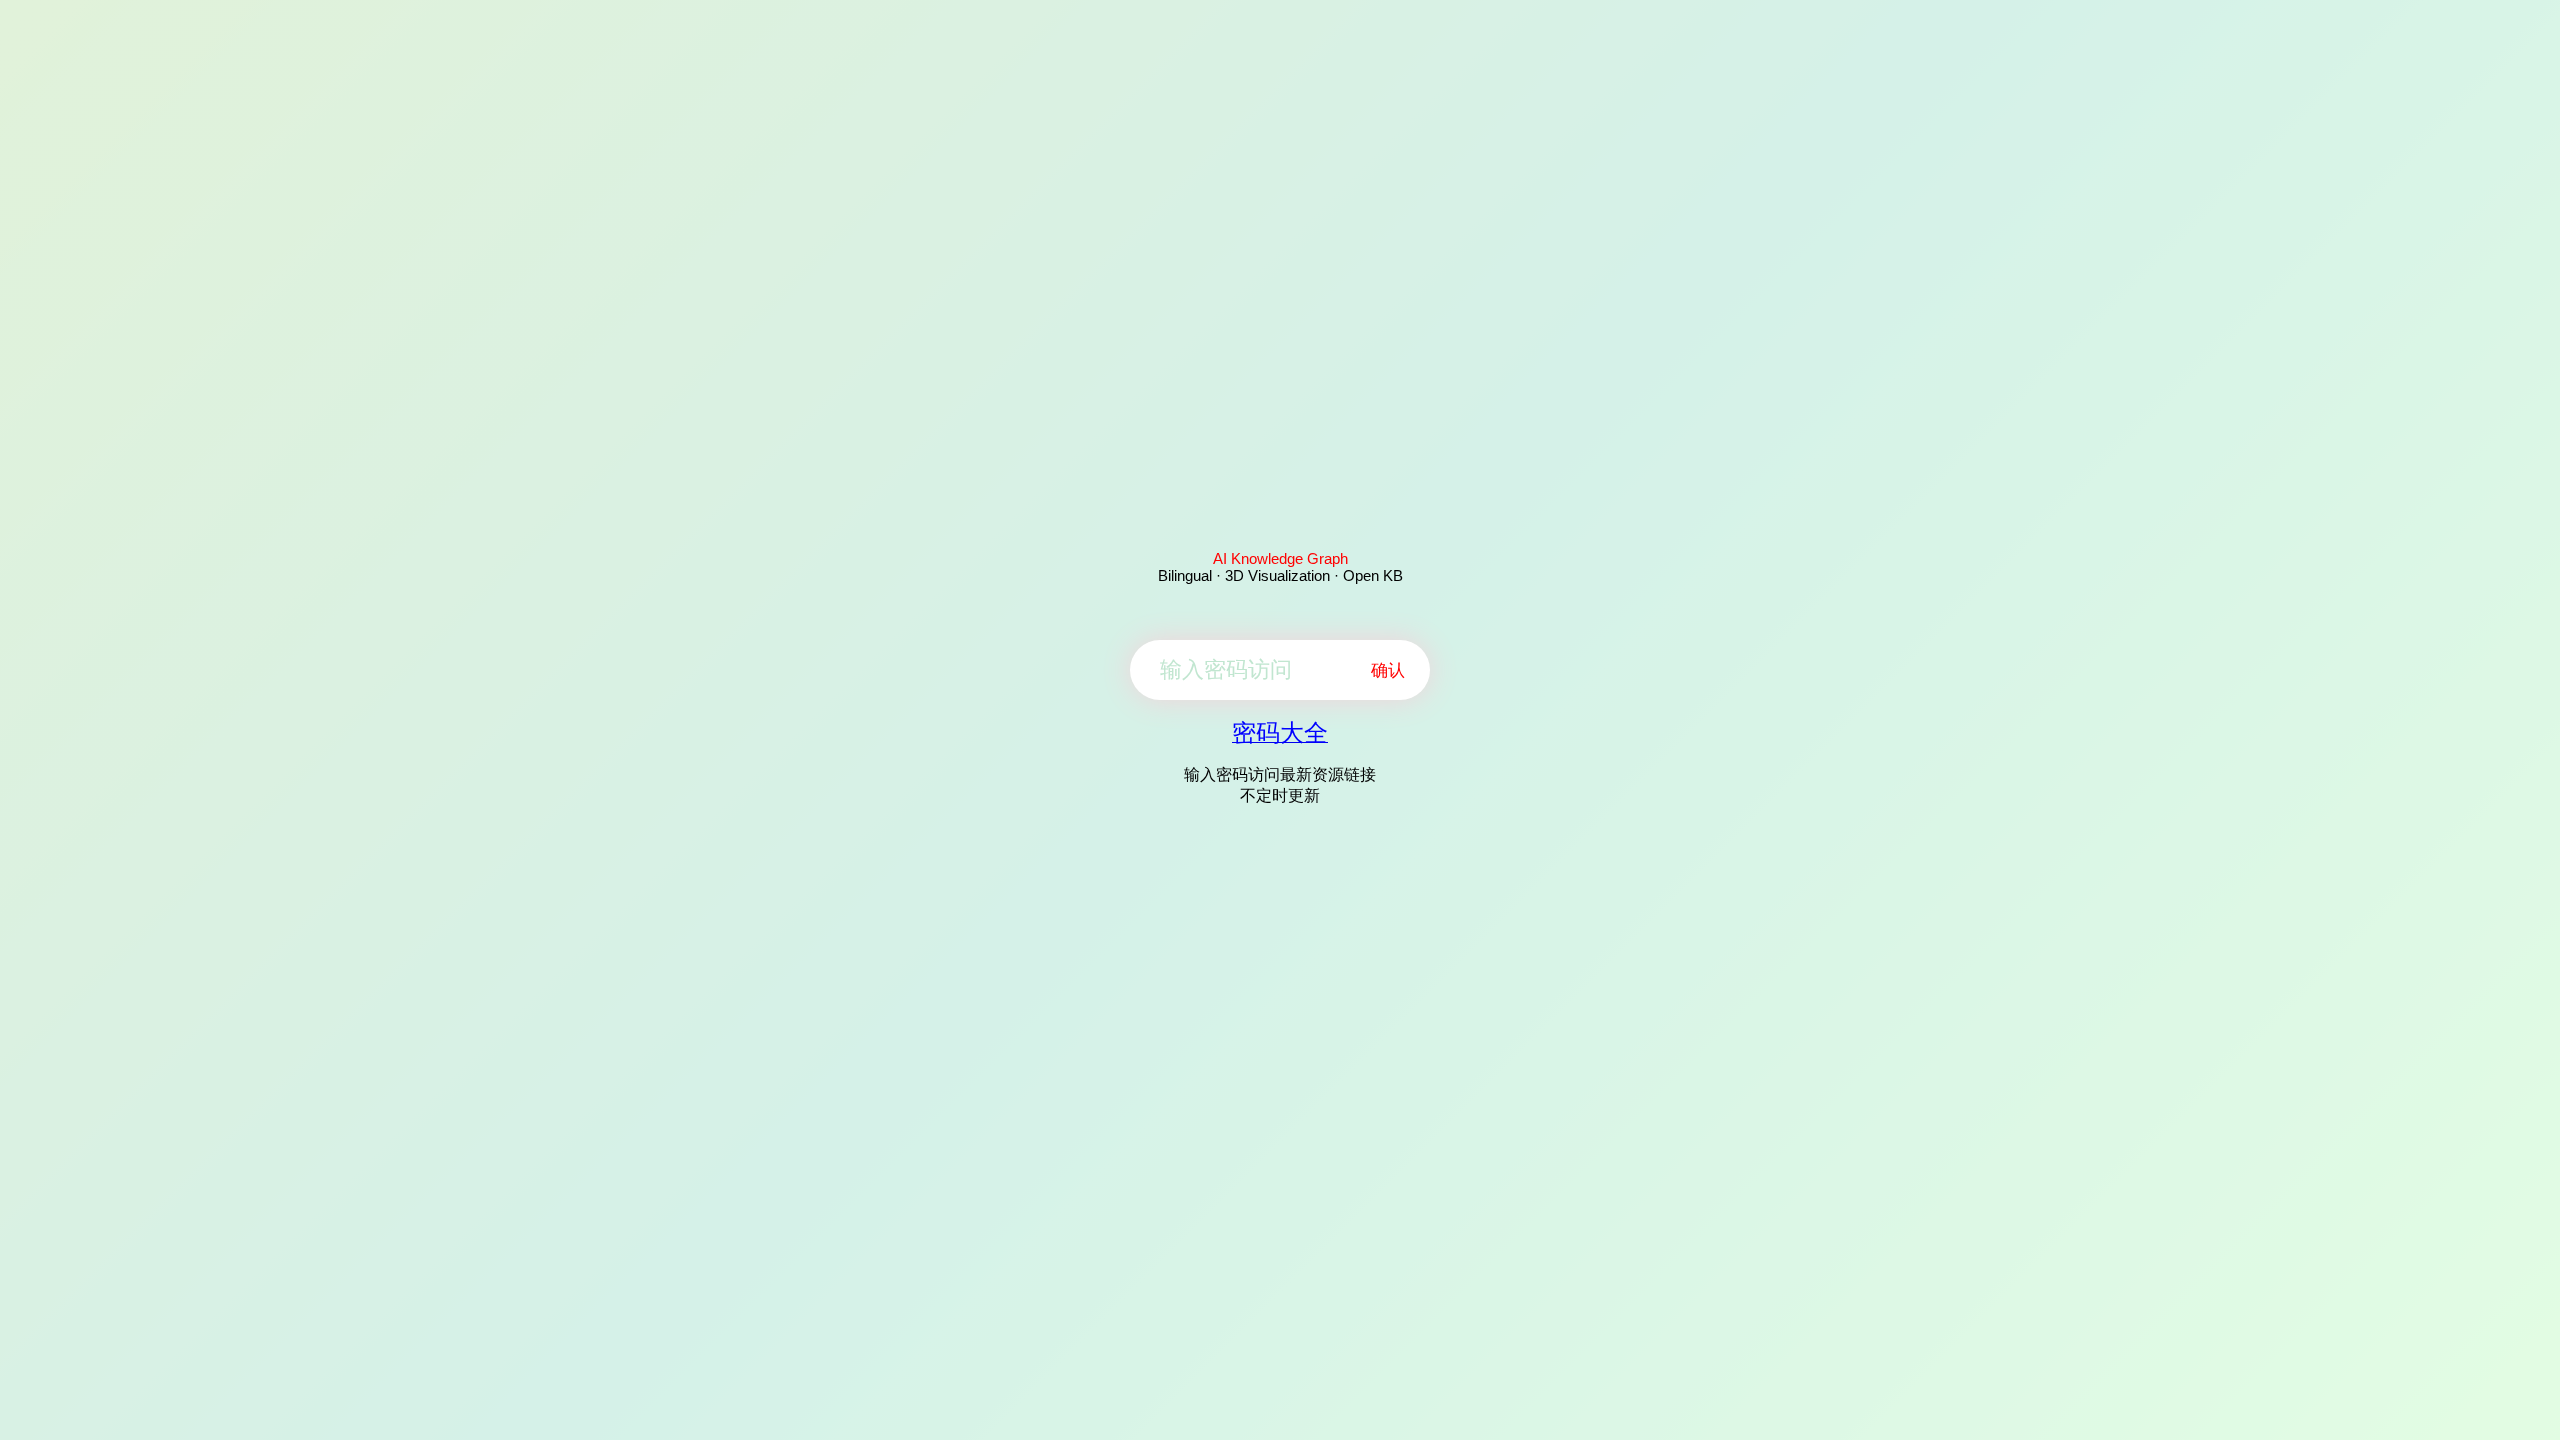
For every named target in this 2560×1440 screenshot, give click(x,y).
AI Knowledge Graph (1280, 558)
